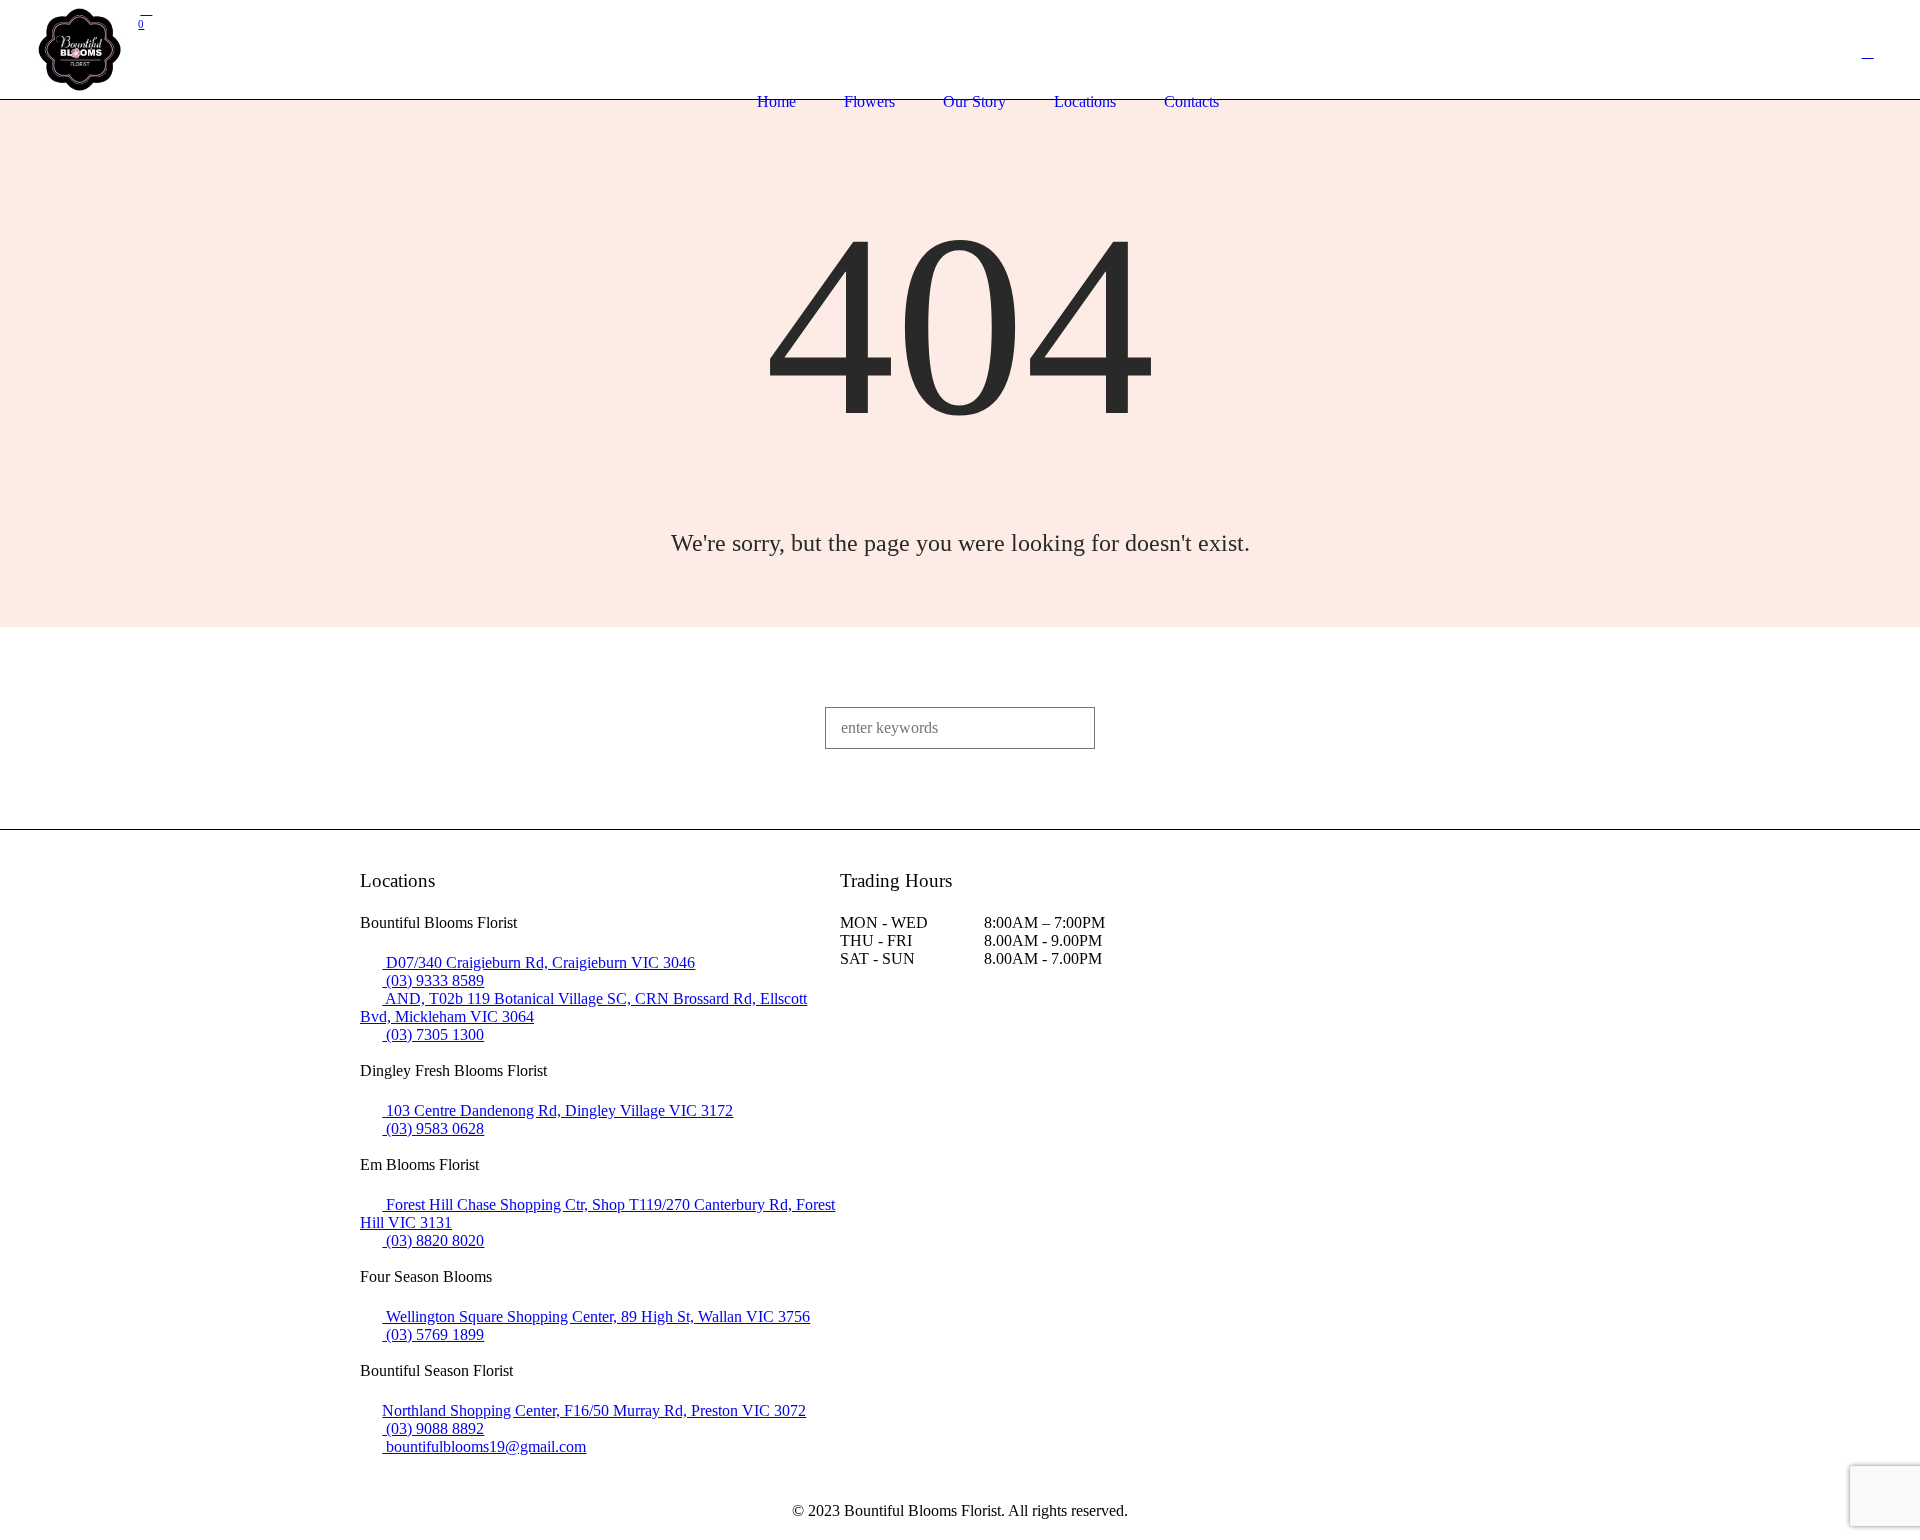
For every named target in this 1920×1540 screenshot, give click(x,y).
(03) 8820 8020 (433, 1240)
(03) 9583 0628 (433, 1128)
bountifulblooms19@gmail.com (484, 1446)
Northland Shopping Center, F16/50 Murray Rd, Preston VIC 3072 (594, 1410)
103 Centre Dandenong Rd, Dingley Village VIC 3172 (557, 1110)
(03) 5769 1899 (433, 1334)
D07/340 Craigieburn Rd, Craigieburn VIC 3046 (538, 962)
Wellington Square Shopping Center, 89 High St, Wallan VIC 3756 (596, 1316)
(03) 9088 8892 (433, 1428)
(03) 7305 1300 (433, 1034)
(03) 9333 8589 (433, 980)
